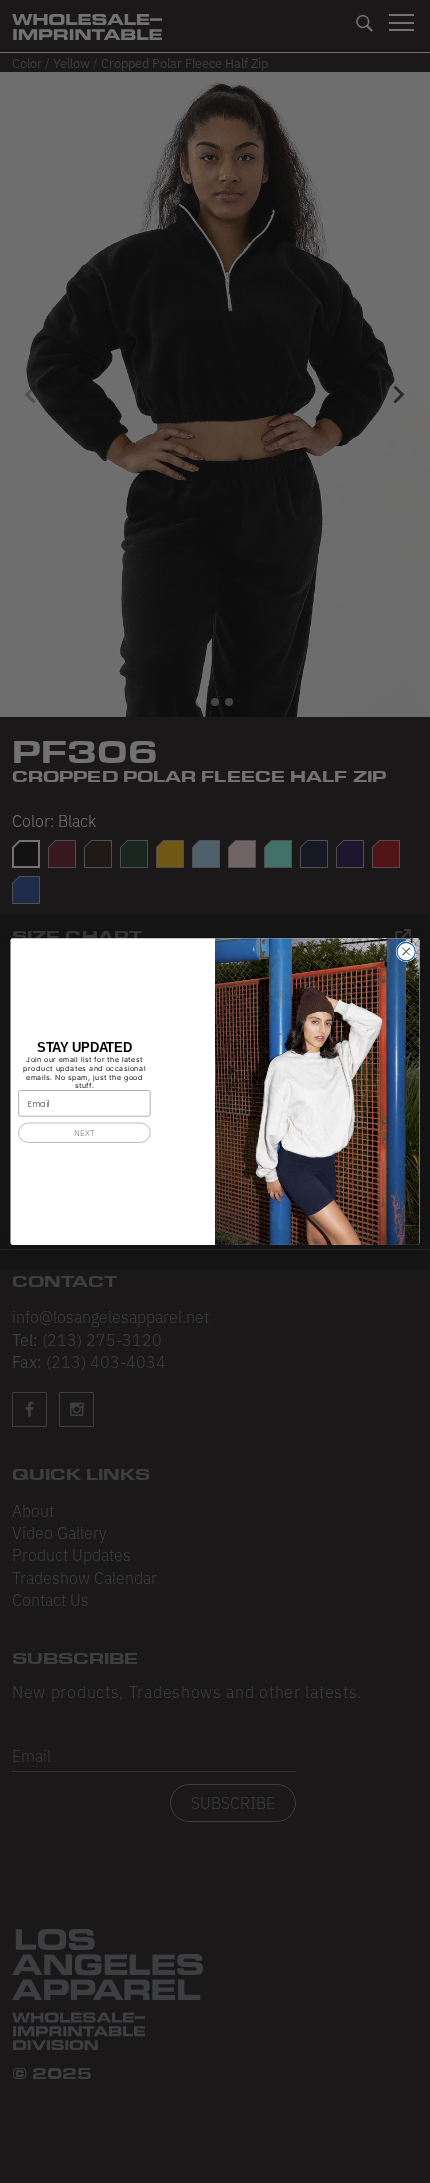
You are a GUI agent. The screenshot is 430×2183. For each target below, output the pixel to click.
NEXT (84, 1132)
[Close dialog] (406, 951)
